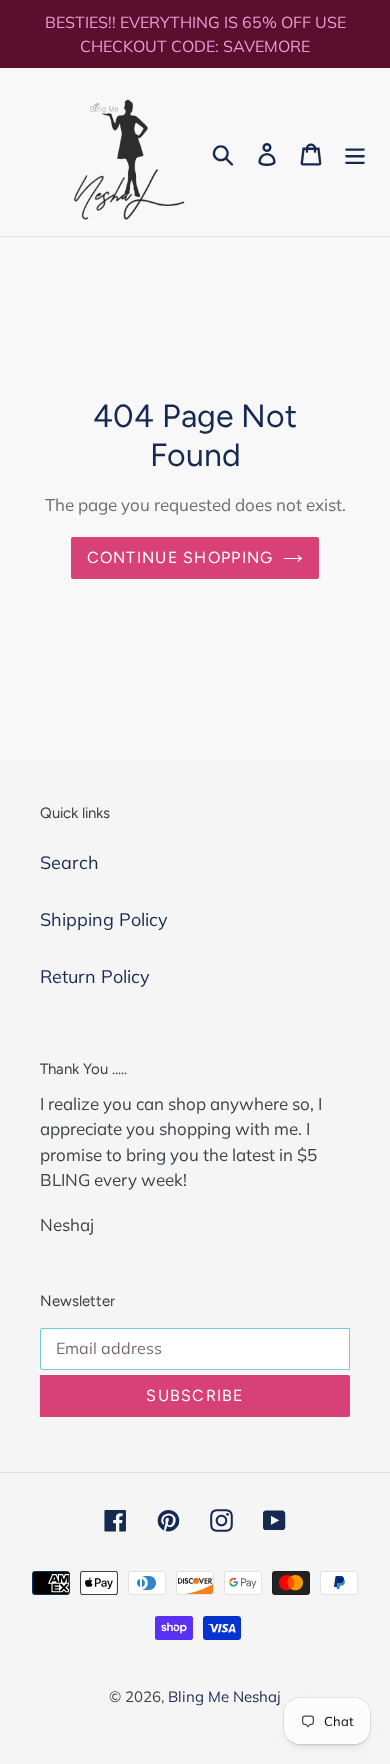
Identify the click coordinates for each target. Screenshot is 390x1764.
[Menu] (355, 152)
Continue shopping (180, 557)
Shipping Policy (104, 919)
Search (69, 862)
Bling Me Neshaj (224, 1696)
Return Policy (95, 976)
